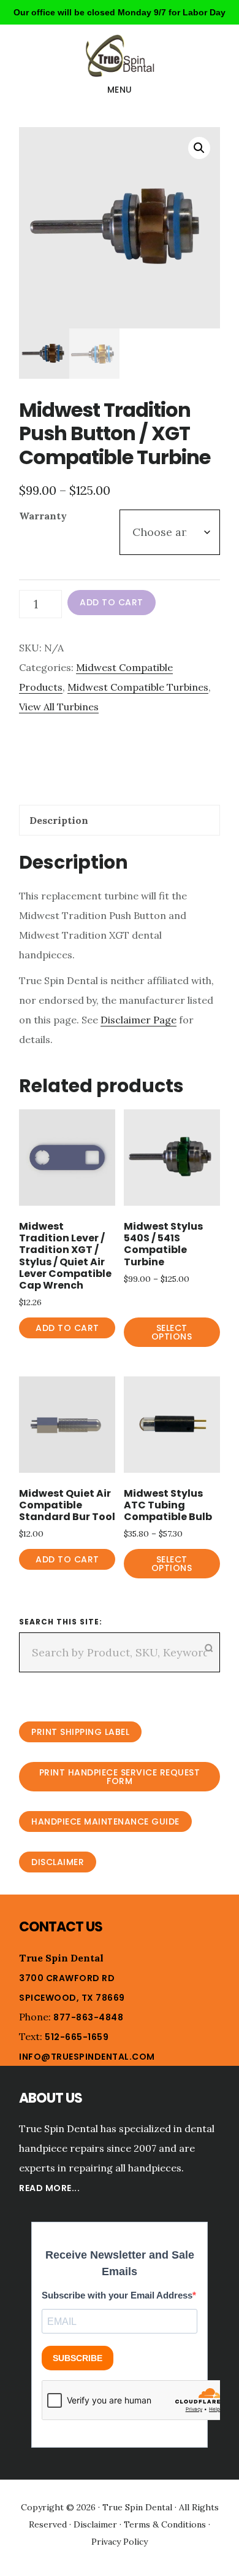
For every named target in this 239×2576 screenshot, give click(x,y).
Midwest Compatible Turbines (138, 687)
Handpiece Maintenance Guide (105, 1821)
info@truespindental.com (87, 2057)
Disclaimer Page (138, 1020)
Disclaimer (58, 1862)
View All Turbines (59, 707)
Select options (172, 1332)
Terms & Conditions (165, 2524)
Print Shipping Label (80, 1732)
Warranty (43, 516)
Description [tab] (59, 820)
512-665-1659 (77, 2037)
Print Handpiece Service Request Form (120, 1777)
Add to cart (112, 602)
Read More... (49, 2188)
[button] (199, 148)
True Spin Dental (120, 56)
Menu (120, 90)
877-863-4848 (88, 2017)
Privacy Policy (120, 2542)
